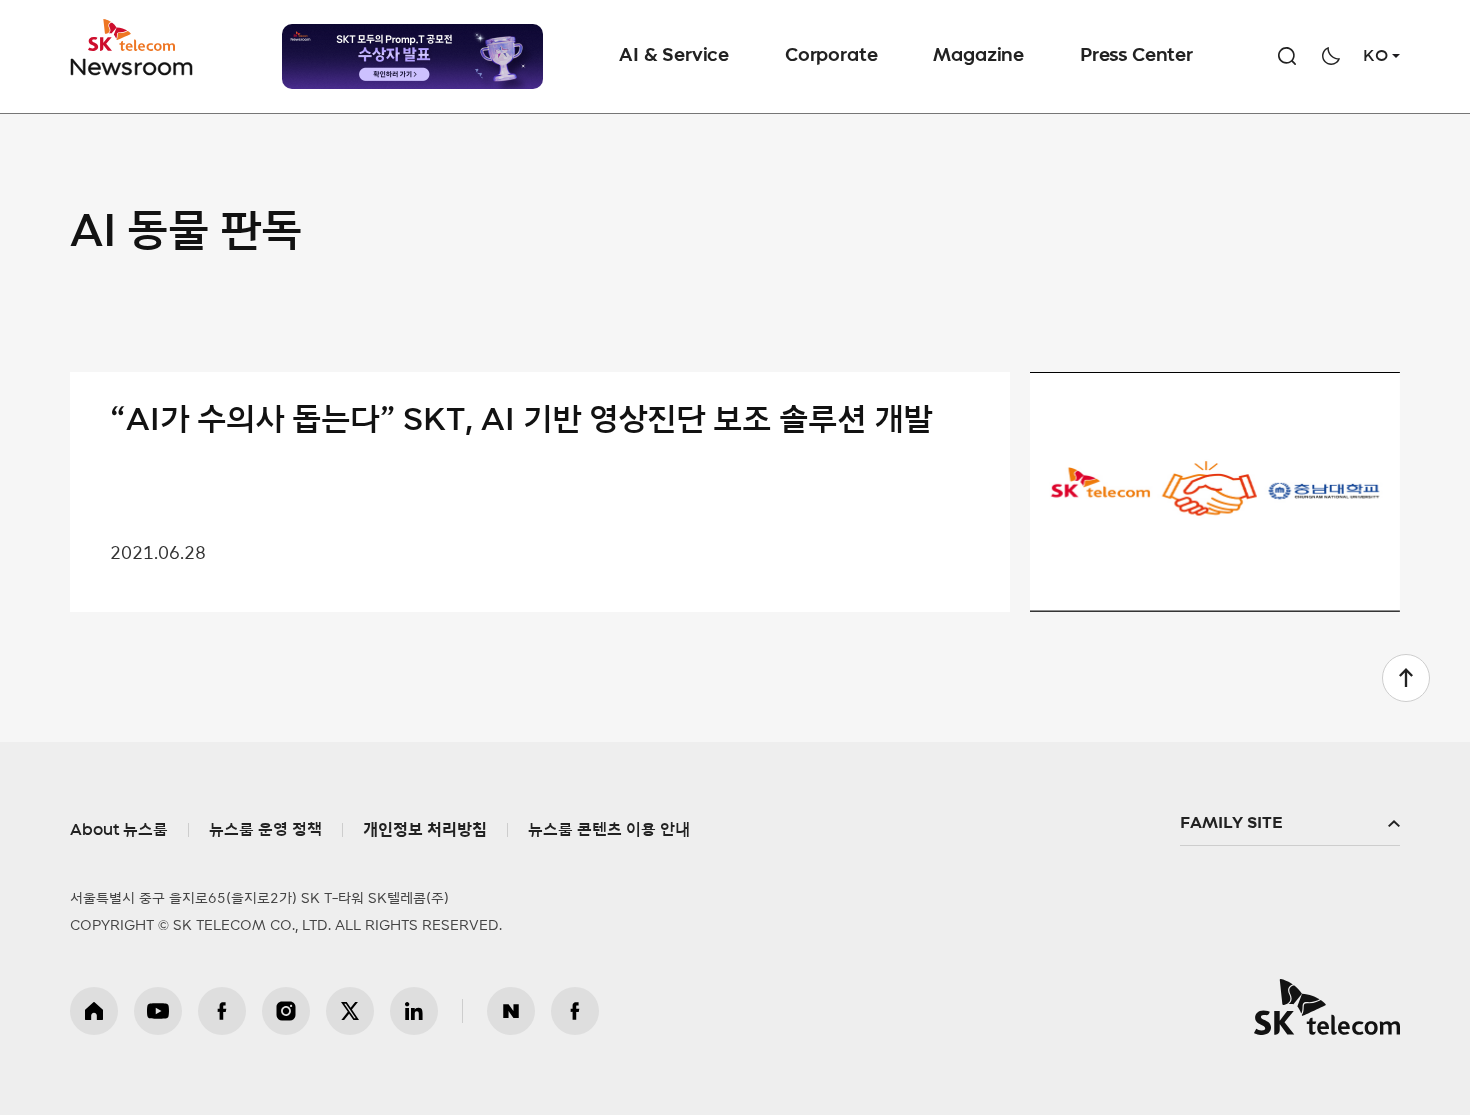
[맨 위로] (1406, 678)
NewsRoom (132, 65)
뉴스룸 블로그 (511, 1011)
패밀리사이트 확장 (1290, 824)
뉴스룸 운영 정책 (265, 830)
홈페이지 (94, 1011)
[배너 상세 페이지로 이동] (412, 56)
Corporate (831, 56)
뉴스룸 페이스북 (575, 1011)
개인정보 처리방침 (425, 830)
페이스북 (222, 1011)
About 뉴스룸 (119, 830)
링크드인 (414, 1011)
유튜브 (158, 1011)
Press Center (1136, 56)
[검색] (1287, 56)
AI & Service (674, 56)
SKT (133, 48)
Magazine (978, 56)
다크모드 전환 (1331, 56)
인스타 (286, 1011)
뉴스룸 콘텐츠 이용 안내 (609, 830)
